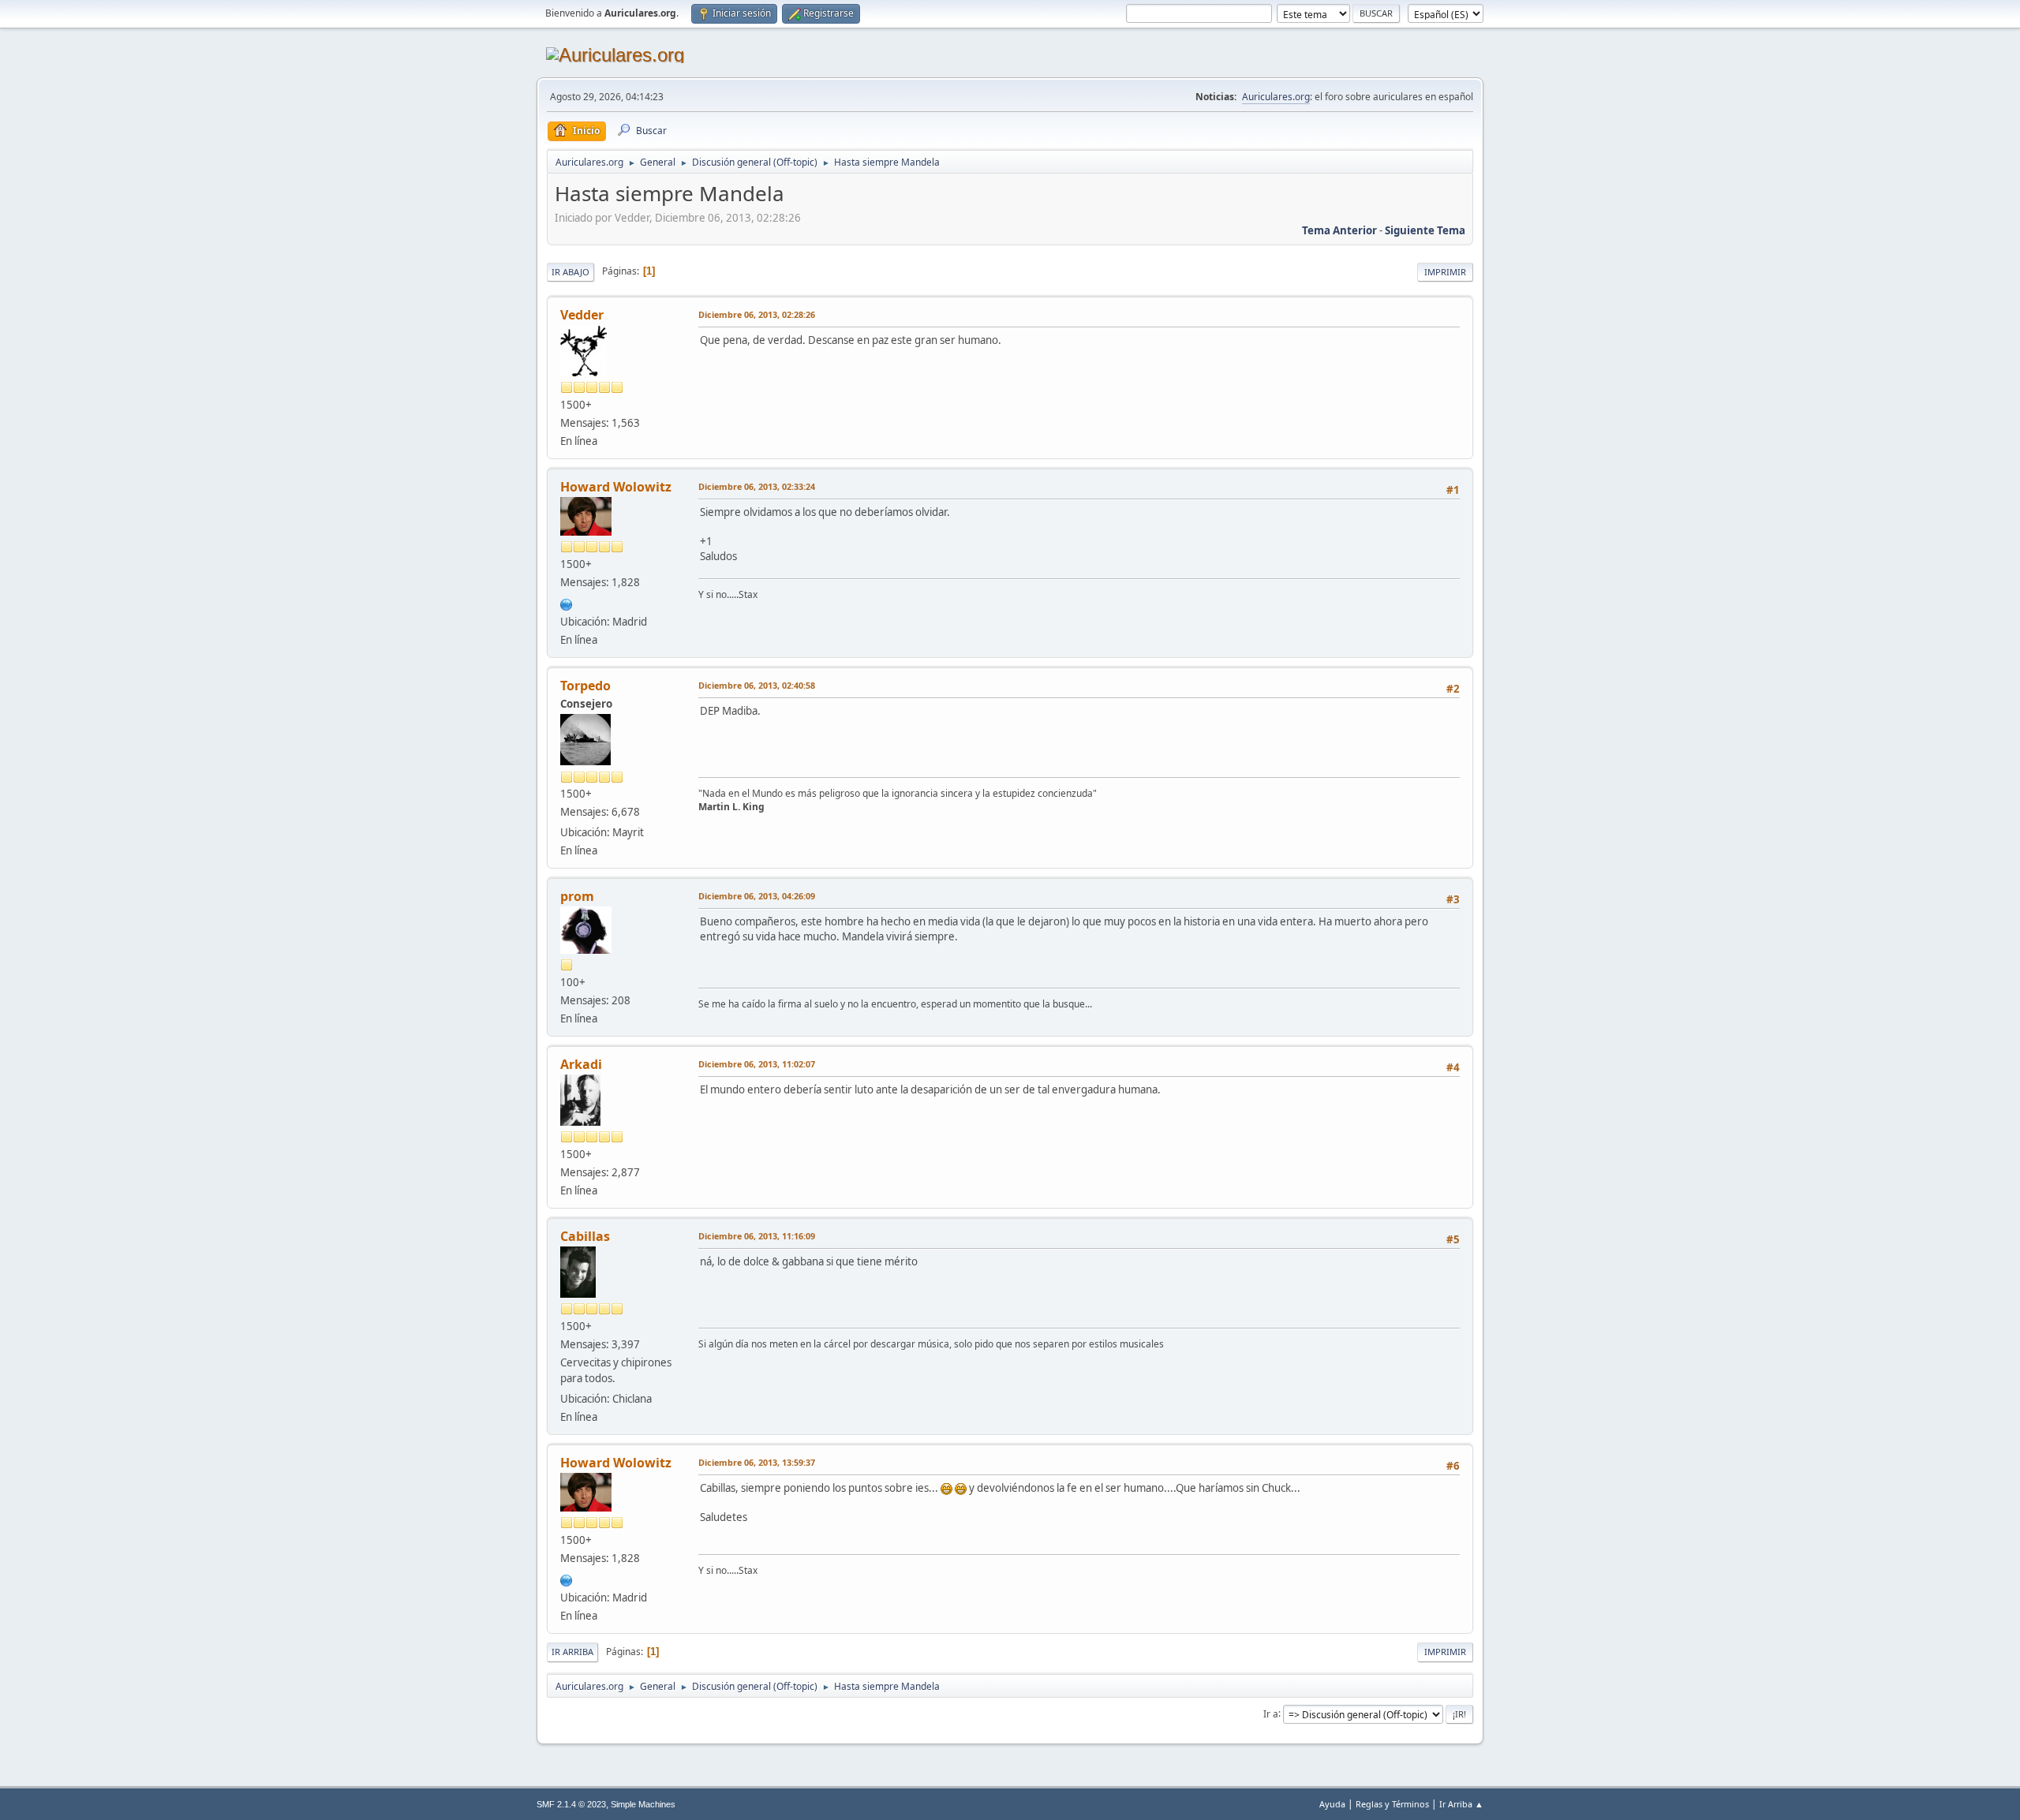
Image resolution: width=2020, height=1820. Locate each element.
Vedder (582, 315)
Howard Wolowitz (616, 487)
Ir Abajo (570, 272)
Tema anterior (1339, 230)
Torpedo (585, 686)
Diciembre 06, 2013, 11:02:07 (757, 1064)
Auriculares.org (1276, 97)
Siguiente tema (1425, 230)
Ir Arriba (572, 1652)
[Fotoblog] (567, 603)
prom (577, 896)
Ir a (1271, 1713)
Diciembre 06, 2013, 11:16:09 (757, 1236)
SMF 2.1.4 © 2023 (571, 1804)
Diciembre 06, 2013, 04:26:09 (757, 896)
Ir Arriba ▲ (1461, 1804)
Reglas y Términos (1392, 1804)
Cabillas (585, 1236)
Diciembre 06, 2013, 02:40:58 (757, 685)
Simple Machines (643, 1804)
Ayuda (1332, 1804)
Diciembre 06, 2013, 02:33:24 (757, 486)
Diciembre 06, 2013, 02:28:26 (757, 314)
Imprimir (1445, 272)
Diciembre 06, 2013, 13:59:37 (757, 1462)
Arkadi (581, 1064)
